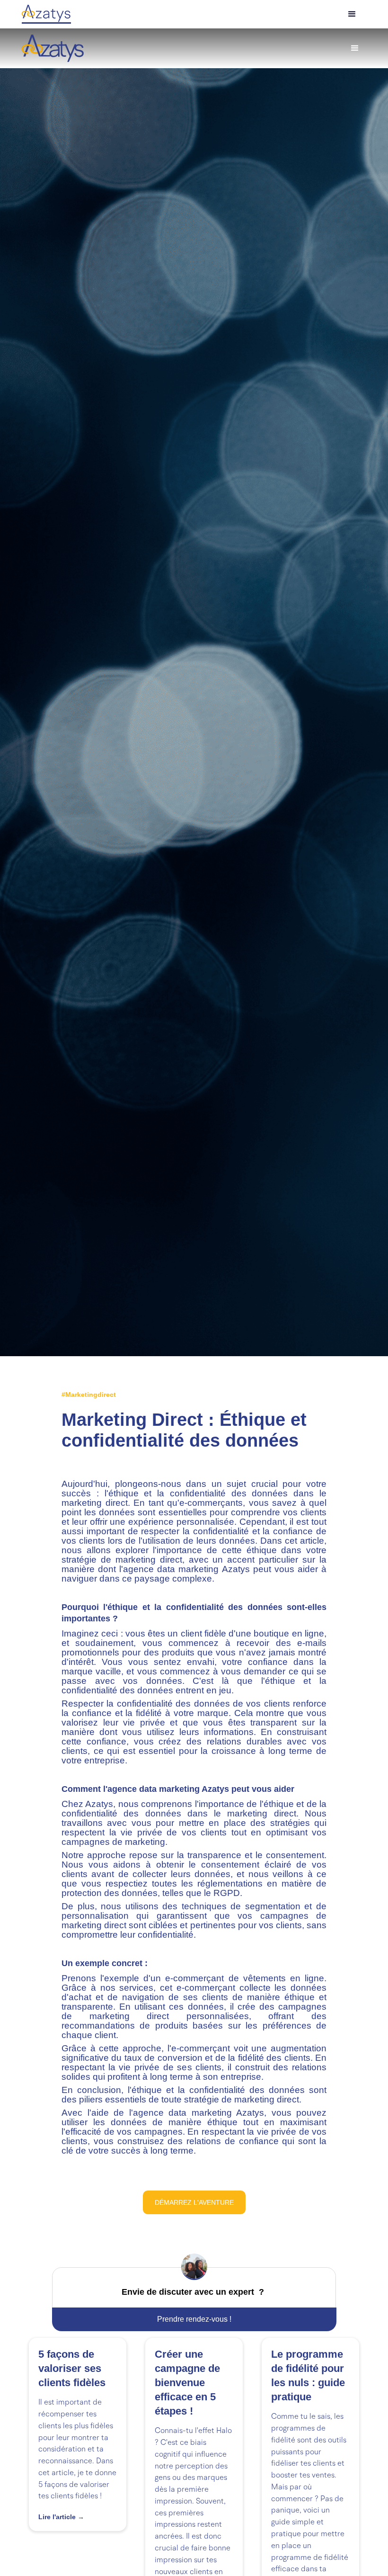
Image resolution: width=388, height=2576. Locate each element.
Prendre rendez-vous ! (194, 2319)
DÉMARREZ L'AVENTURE (194, 2202)
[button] (352, 14)
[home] (53, 48)
